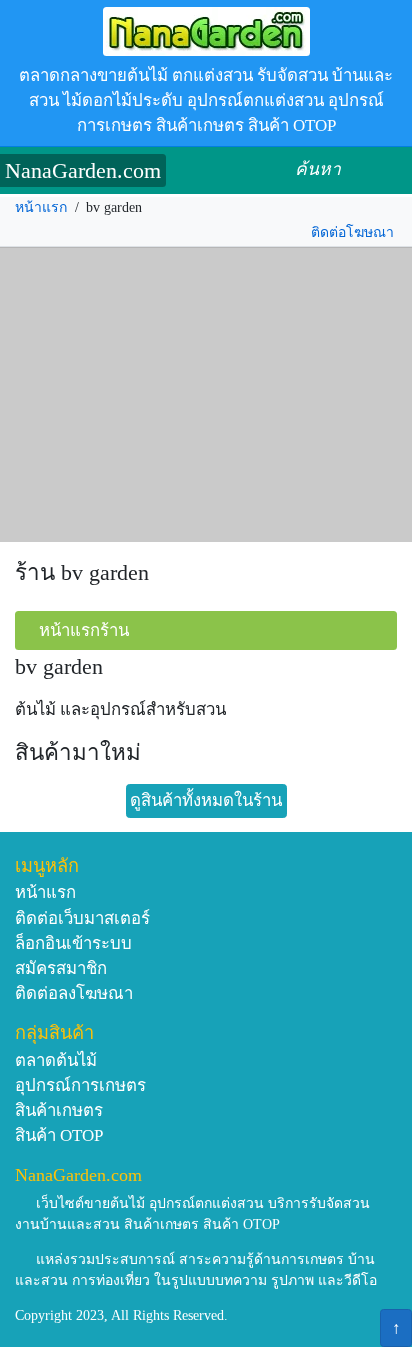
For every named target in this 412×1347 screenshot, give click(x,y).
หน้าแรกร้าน (84, 630)
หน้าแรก (41, 207)
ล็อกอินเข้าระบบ (73, 943)
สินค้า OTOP (59, 1135)
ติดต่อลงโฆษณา (74, 993)
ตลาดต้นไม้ (56, 1060)
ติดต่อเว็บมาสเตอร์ (82, 918)
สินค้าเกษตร (59, 1110)
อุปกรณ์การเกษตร (80, 1085)
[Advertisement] (206, 395)
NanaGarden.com (83, 170)
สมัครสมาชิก (61, 968)
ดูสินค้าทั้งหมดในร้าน (206, 800)
